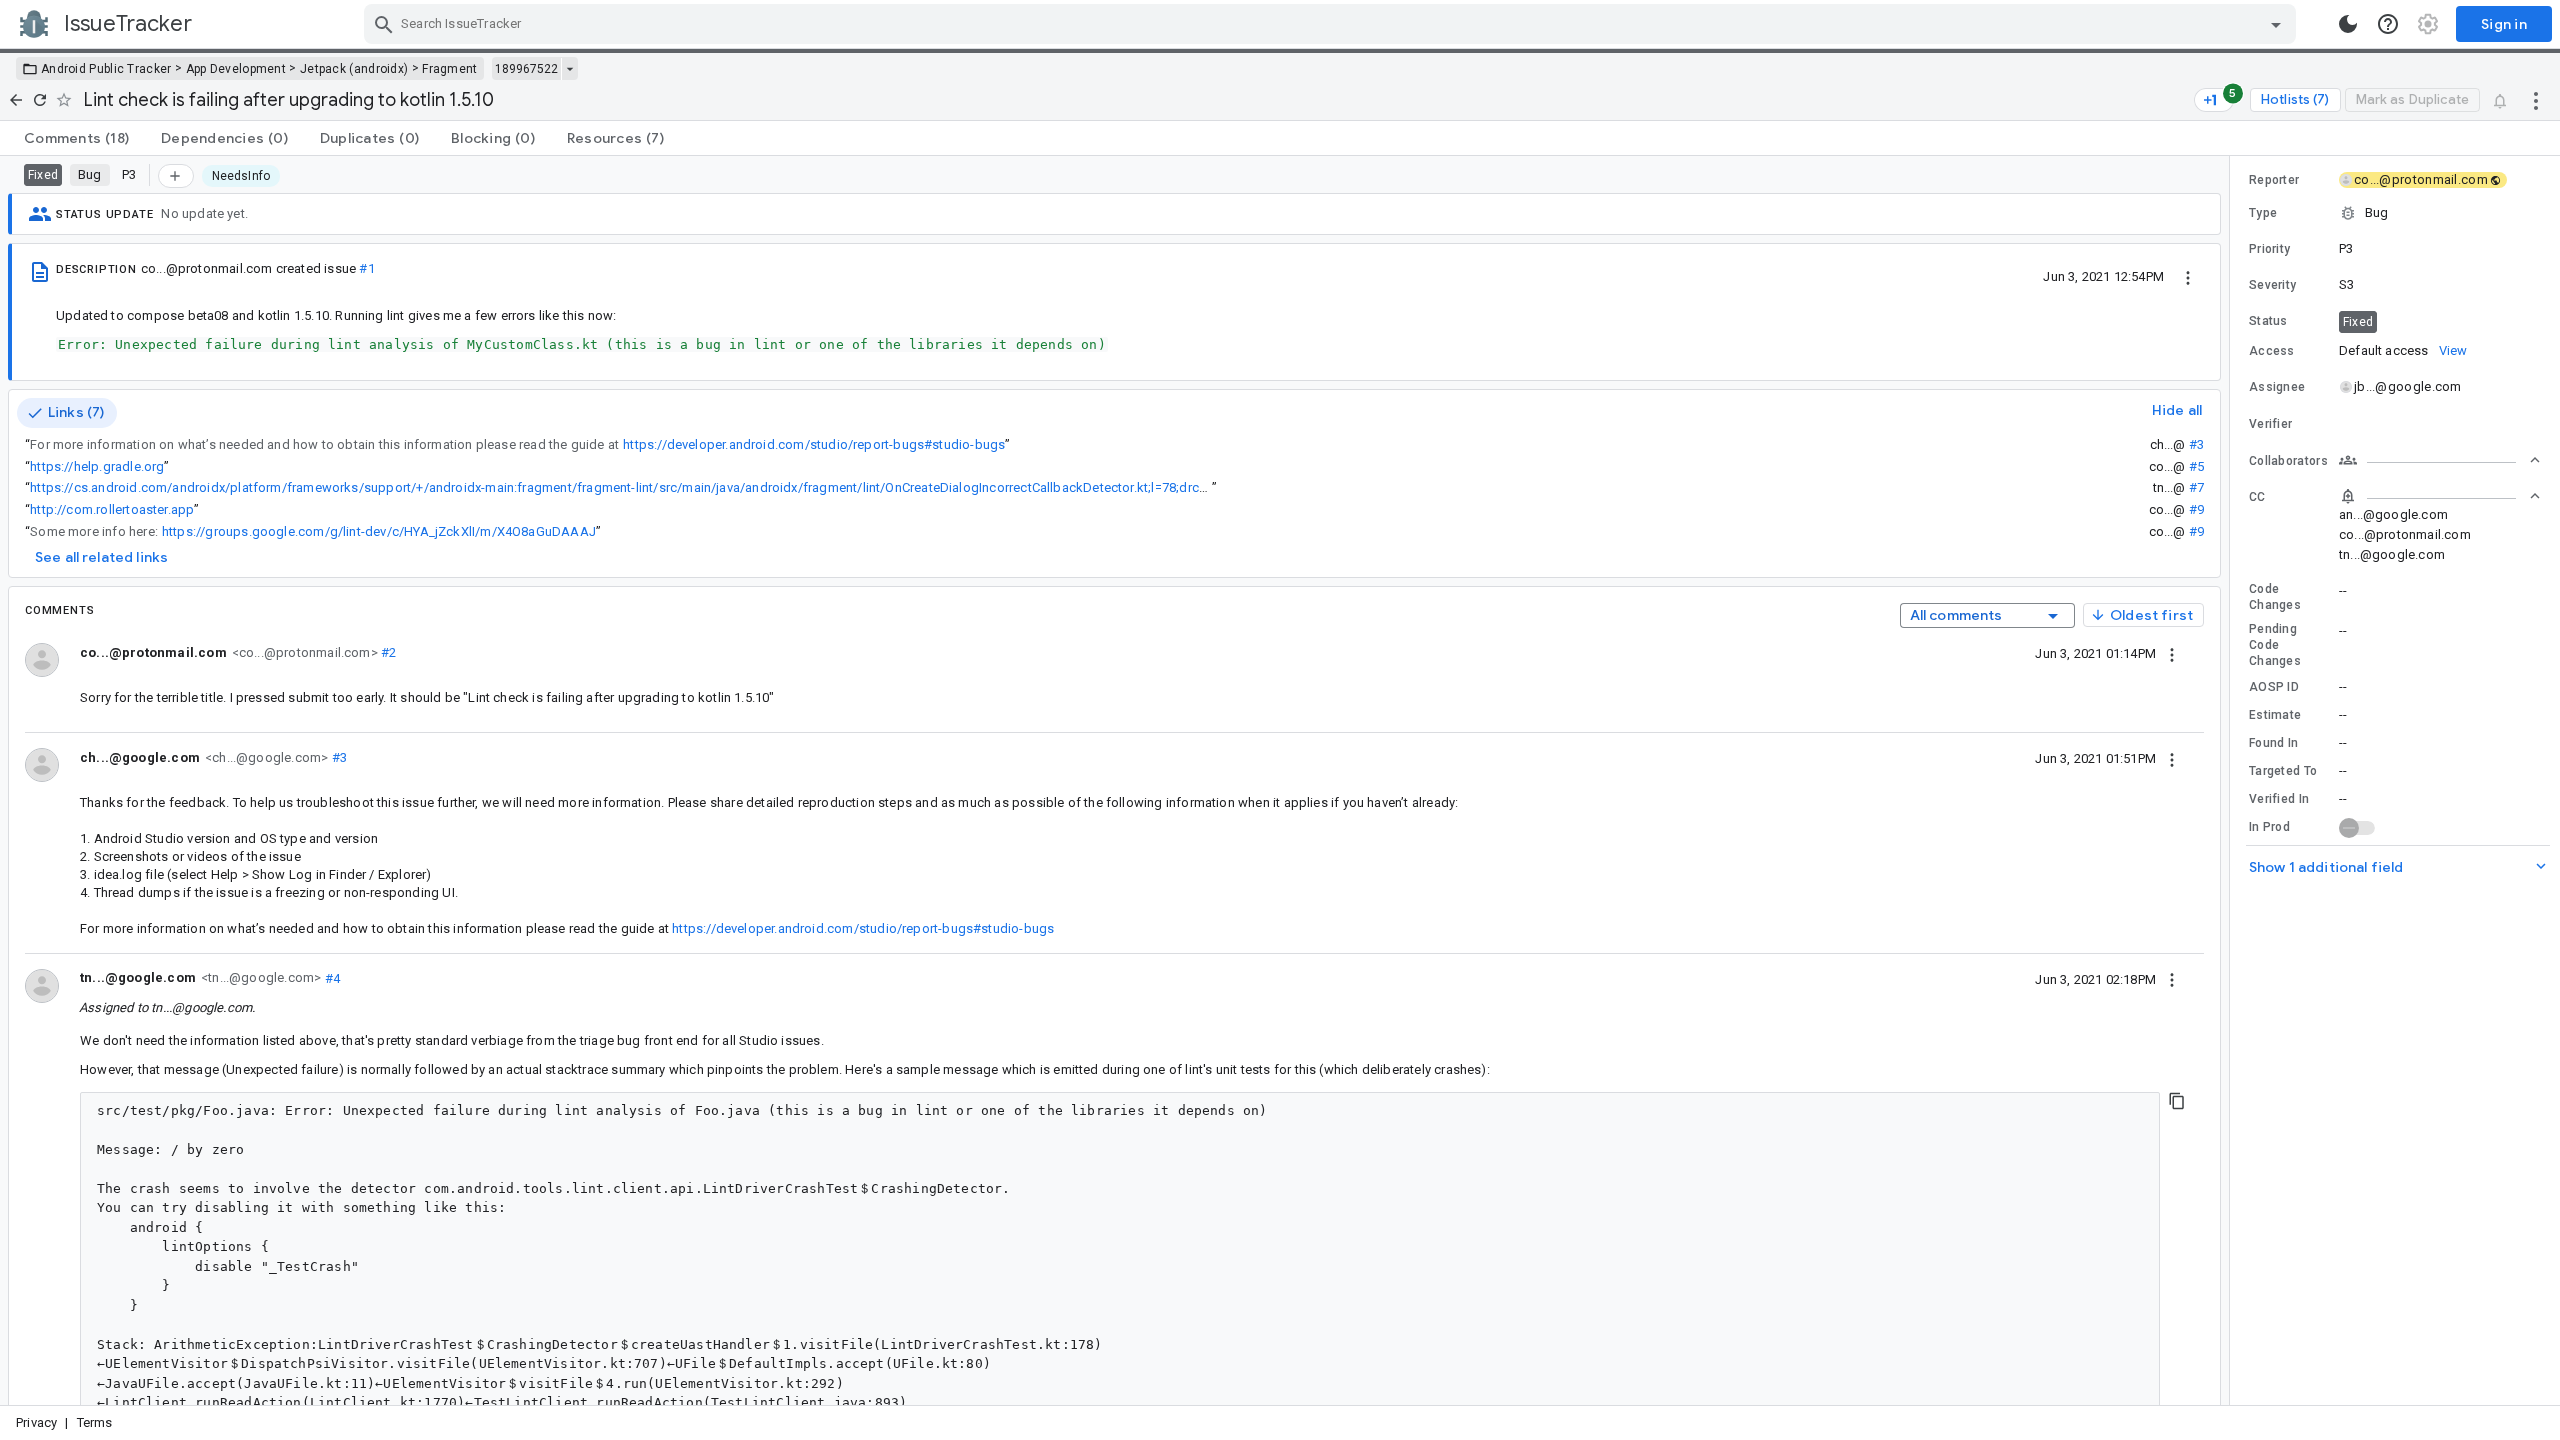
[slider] (2233, 780)
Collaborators (2288, 461)
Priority (2269, 249)
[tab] (76, 138)
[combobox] (1332, 24)
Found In (2273, 743)
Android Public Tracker (106, 69)
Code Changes (2275, 597)
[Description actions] (2188, 276)
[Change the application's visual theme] (2348, 24)
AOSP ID (2274, 687)
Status (2268, 321)
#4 (330, 977)
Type (2263, 213)
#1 (366, 268)
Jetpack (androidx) (354, 69)
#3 (2196, 444)
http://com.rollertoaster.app (112, 509)
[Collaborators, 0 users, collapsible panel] (2440, 460)
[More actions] (2536, 100)
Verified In (2279, 799)
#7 (2196, 487)
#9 (2196, 509)
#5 (2196, 466)
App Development (236, 69)
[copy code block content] (2177, 1101)
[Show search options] (2276, 24)
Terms (95, 1422)
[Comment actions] (2172, 653)
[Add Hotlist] (176, 176)
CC (2257, 497)
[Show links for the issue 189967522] (569, 69)
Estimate (2275, 715)
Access (2272, 351)
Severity (2272, 285)
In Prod (2269, 827)
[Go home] (16, 100)
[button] (2395, 213)
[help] (2388, 24)
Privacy (36, 1422)
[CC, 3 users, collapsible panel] (2440, 496)
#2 (387, 652)
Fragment (449, 69)
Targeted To (2283, 771)
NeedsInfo (241, 176)
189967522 (526, 69)
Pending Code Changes (2275, 645)
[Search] (384, 24)
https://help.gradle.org (97, 466)
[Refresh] (40, 100)
